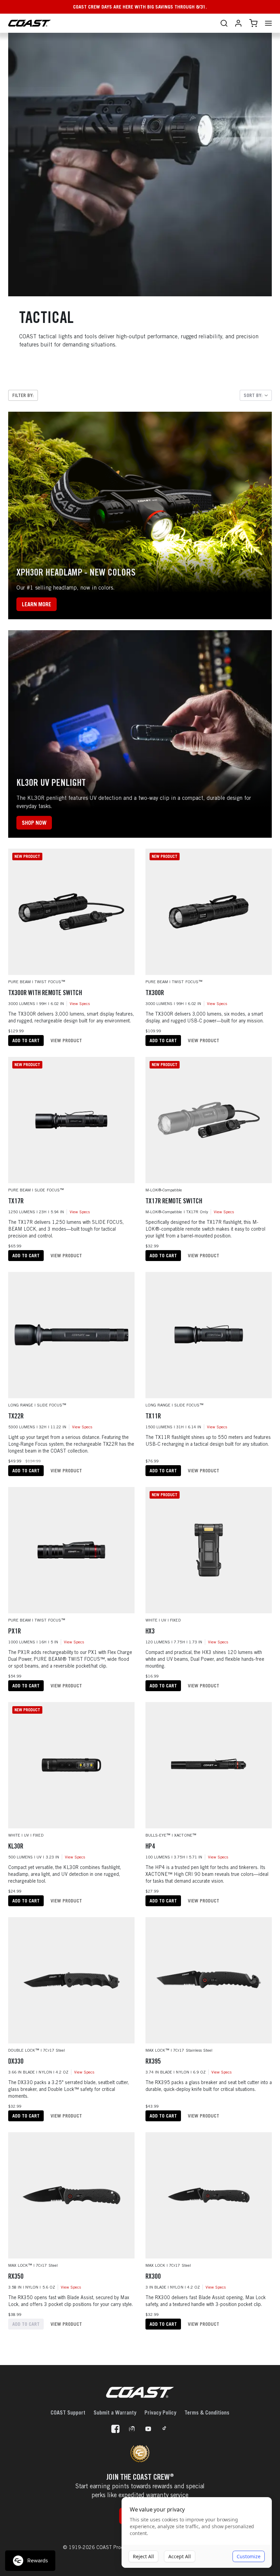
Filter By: (23, 395)
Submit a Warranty (115, 2412)
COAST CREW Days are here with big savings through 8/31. (140, 7)
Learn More (37, 604)
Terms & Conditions (207, 2412)
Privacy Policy (160, 2412)
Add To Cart (26, 1040)
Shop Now (34, 823)
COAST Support (68, 2412)
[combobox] (256, 395)
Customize (249, 2556)
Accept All (180, 2556)
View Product (66, 1040)
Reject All (143, 2556)
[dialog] (197, 2533)
